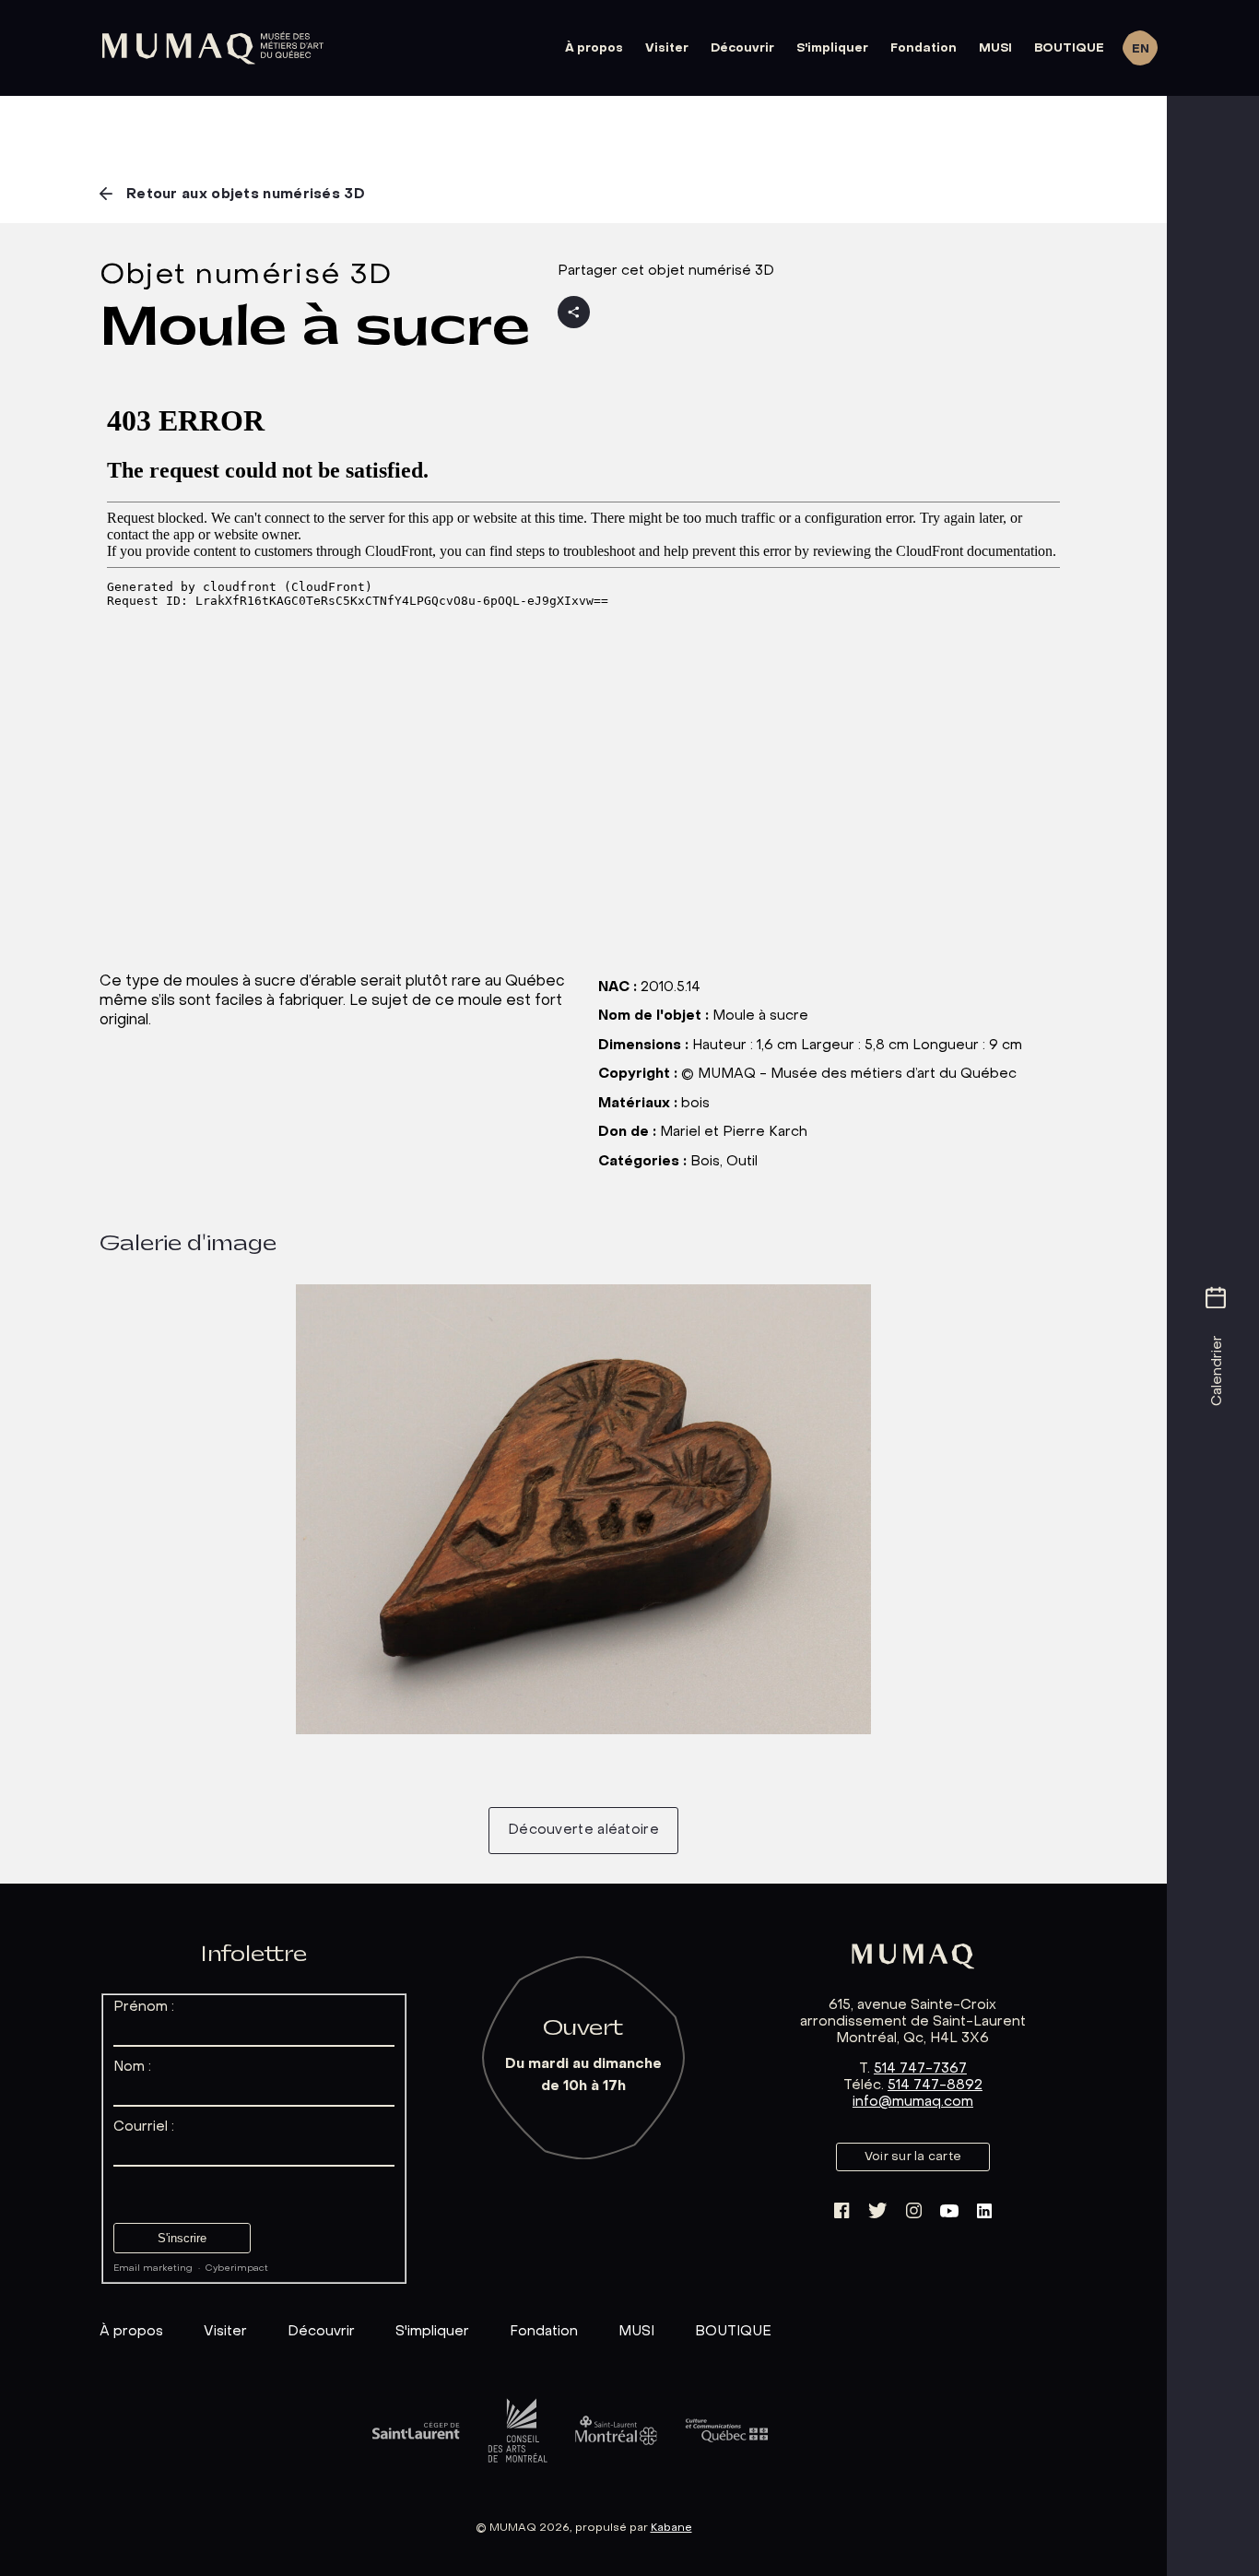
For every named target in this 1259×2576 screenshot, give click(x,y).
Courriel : (144, 2127)
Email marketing (153, 2269)
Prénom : (144, 2007)
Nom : (132, 2067)
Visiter (667, 48)
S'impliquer (832, 48)
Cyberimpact (237, 2269)
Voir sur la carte (913, 2157)
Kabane (671, 2528)
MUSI (995, 48)
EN (1141, 49)
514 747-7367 (920, 2069)
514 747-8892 (935, 2086)
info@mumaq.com (913, 2102)
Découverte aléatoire (583, 1830)
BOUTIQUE (1069, 48)
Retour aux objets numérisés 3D (246, 195)
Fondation (924, 48)
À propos (594, 48)
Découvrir (742, 48)
